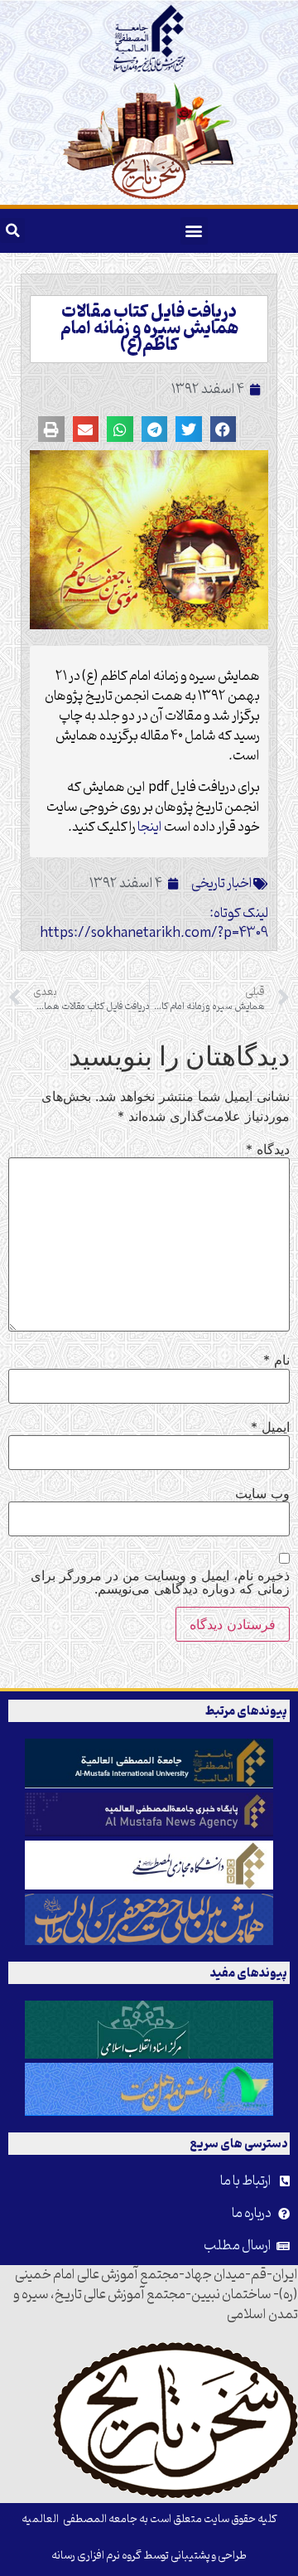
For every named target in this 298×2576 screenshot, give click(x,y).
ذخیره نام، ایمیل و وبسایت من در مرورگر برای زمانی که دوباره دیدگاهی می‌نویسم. (160, 1582)
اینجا (149, 827)
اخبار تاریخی (222, 884)
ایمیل (270, 1427)
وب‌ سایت (262, 1493)
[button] (194, 231)
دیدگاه (268, 1149)
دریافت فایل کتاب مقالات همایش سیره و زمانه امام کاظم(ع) (149, 329)
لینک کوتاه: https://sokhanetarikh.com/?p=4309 (154, 924)
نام (276, 1360)
